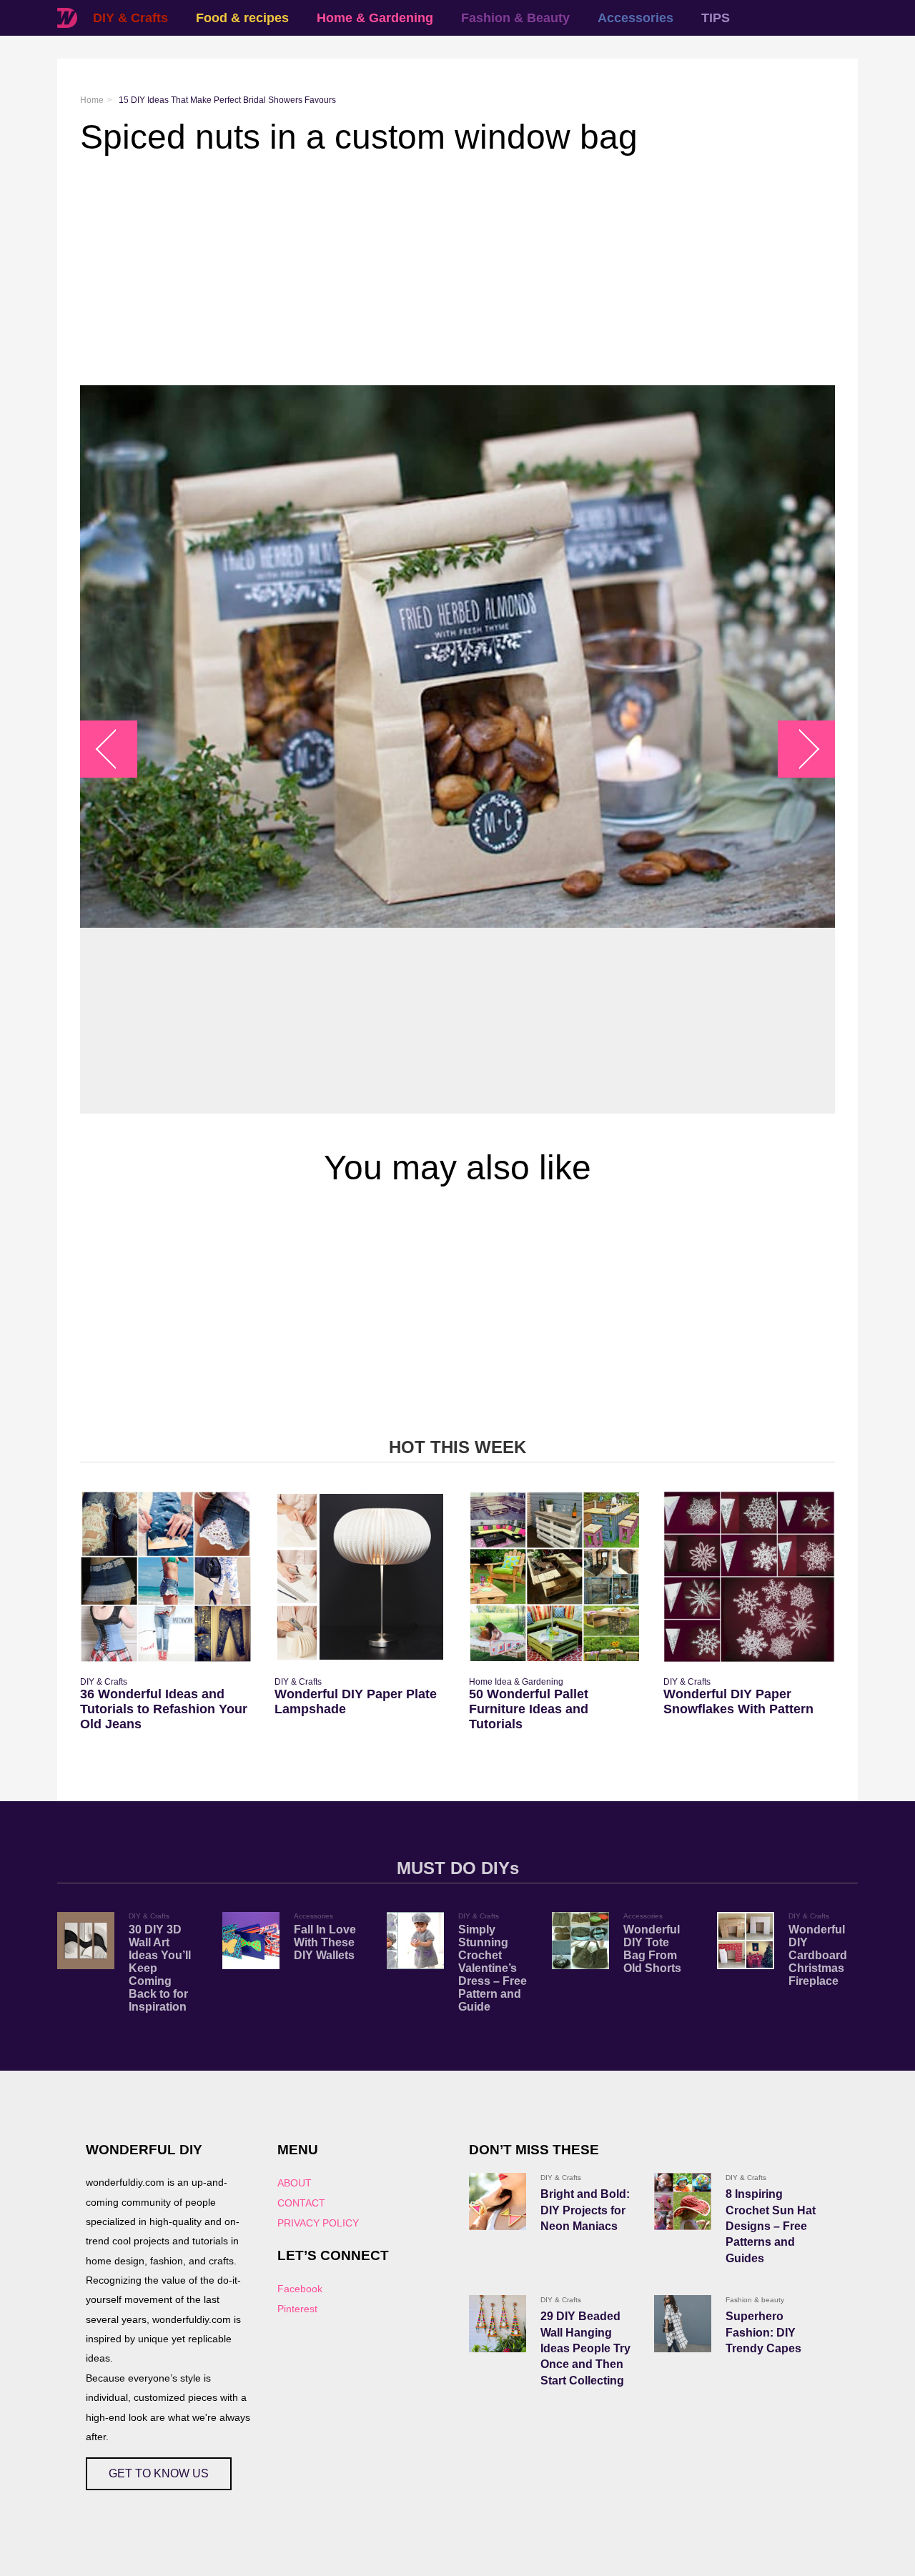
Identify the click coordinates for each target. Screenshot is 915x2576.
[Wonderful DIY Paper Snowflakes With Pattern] (749, 1577)
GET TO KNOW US (159, 2473)
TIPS (716, 18)
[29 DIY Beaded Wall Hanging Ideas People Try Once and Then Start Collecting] (498, 2324)
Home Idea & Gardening (516, 1682)
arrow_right (800, 749)
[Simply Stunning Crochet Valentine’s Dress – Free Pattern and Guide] (415, 1941)
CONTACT (301, 2203)
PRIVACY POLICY (318, 2223)
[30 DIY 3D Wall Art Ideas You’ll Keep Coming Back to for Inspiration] (86, 1941)
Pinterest (297, 2309)
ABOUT (295, 2183)
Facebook (300, 2289)
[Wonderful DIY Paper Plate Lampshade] (360, 1577)
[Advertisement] (457, 271)
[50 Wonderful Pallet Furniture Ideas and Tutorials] (555, 1577)
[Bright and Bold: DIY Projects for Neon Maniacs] (498, 2201)
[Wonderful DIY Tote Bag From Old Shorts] (580, 1941)
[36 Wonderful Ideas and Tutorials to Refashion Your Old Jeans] (166, 1577)
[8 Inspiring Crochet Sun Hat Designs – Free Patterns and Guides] (683, 2201)
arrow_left (116, 749)
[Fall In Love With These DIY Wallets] (251, 1941)
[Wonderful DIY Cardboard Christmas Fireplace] (746, 1941)
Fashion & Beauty (515, 18)
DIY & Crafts (130, 18)
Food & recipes (242, 18)
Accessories (635, 18)
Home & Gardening (375, 18)
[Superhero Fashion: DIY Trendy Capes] (683, 2324)
